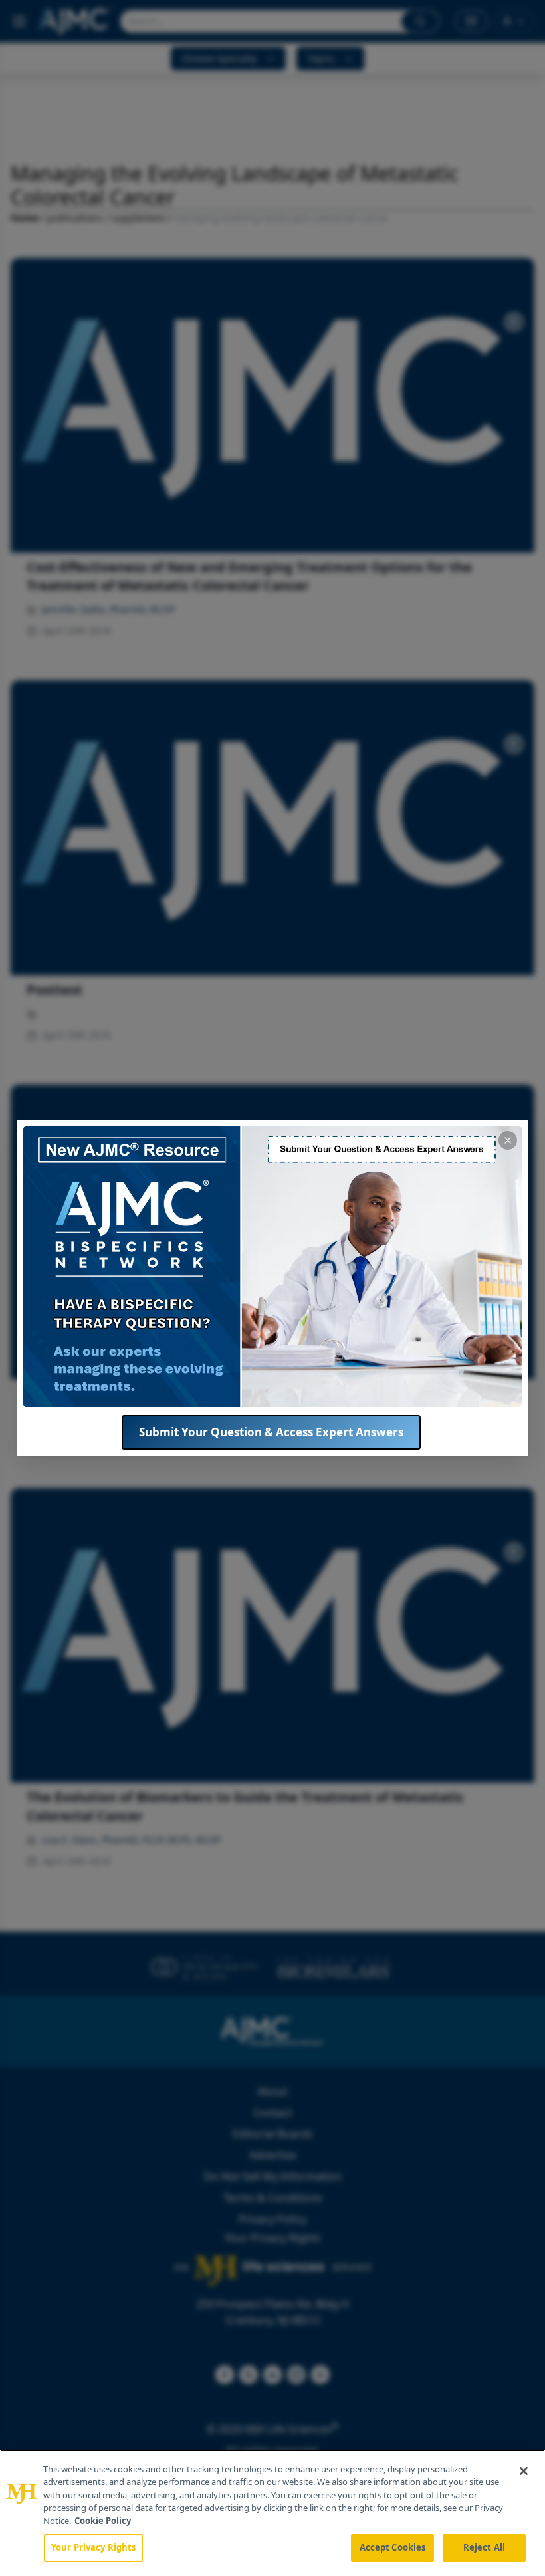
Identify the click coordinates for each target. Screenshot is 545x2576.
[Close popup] (508, 1140)
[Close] (524, 2471)
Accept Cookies (393, 2547)
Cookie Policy (103, 2521)
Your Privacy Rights (93, 2547)
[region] (272, 2513)
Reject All (484, 2547)
